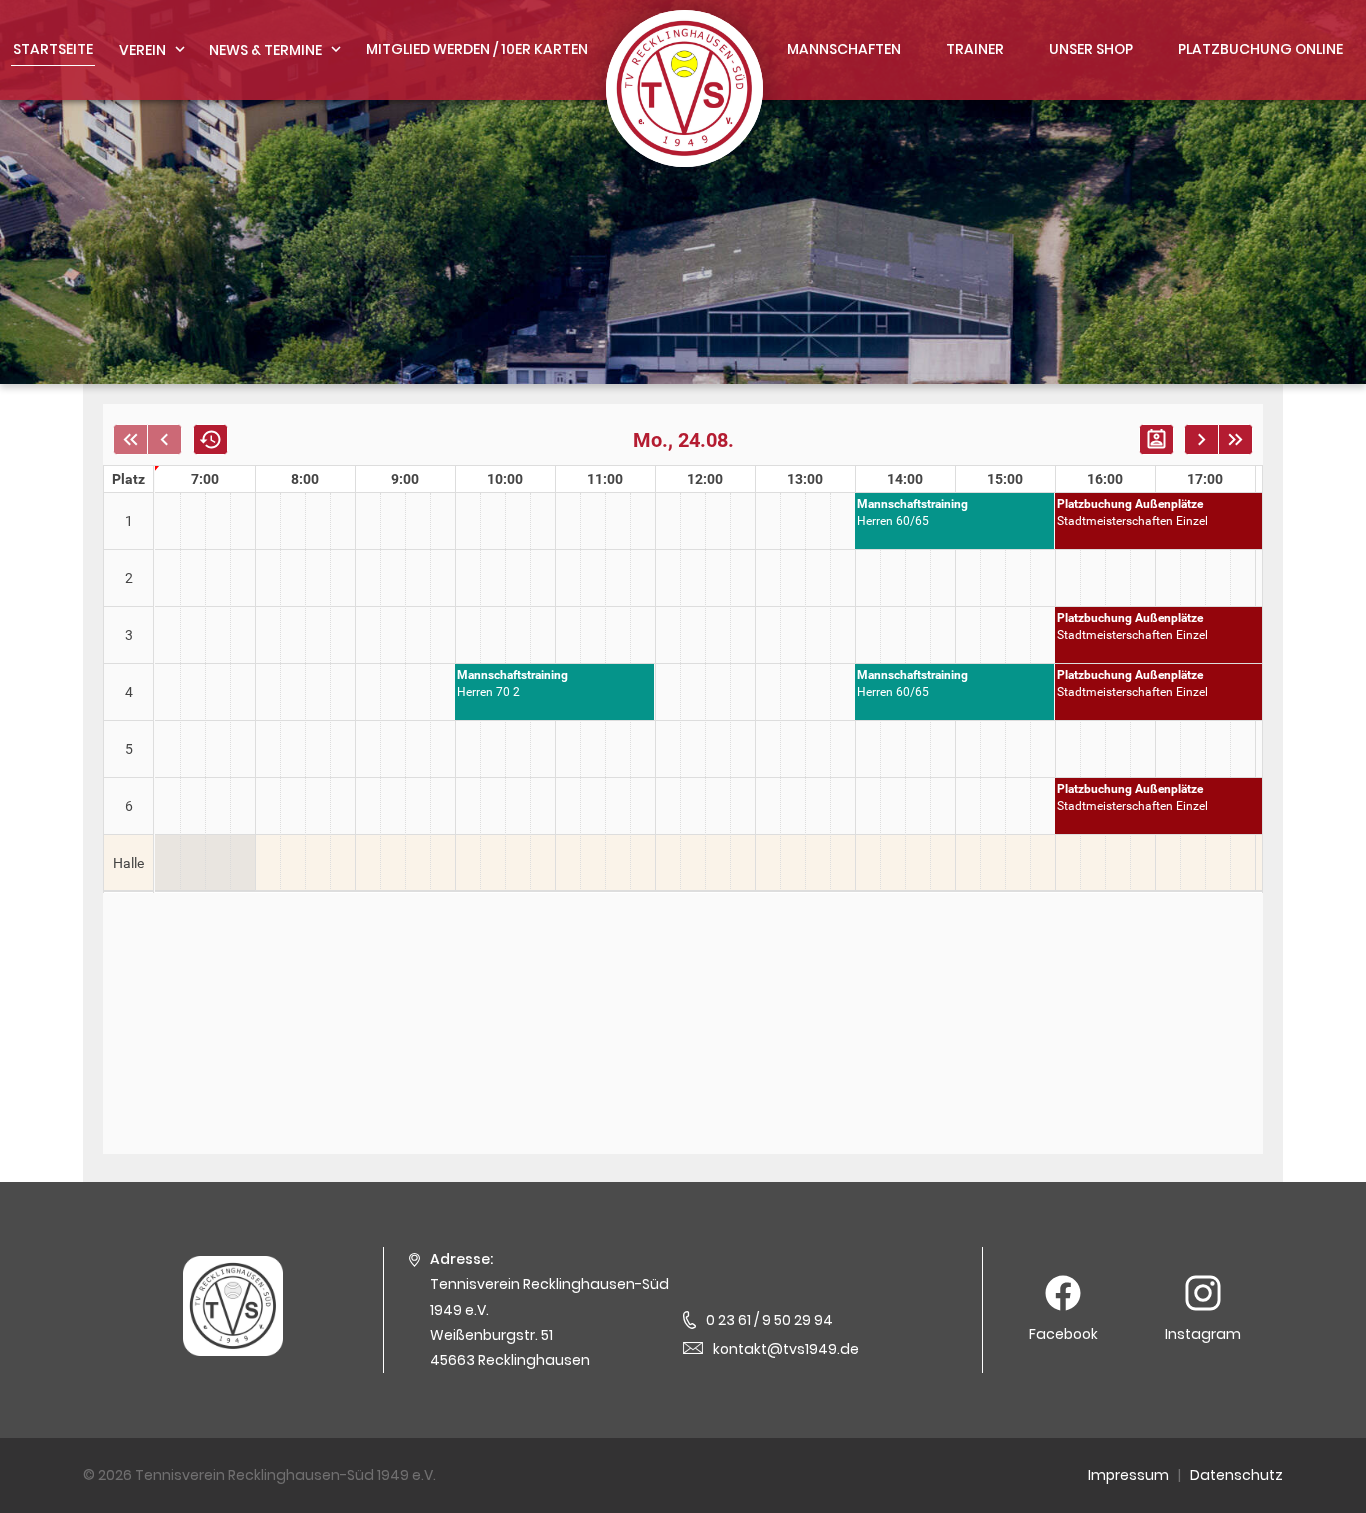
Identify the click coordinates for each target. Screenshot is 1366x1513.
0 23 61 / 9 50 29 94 (769, 1320)
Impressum (1128, 1475)
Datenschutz (1236, 1475)
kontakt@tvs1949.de (786, 1349)
